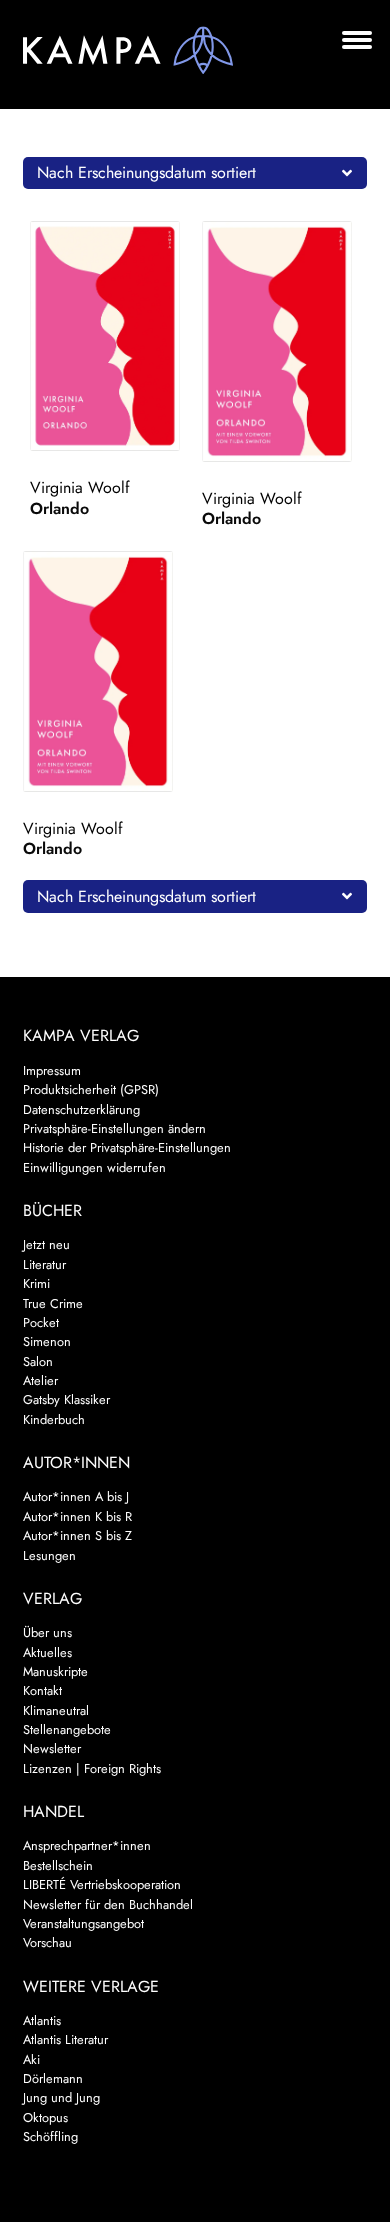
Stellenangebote (67, 1729)
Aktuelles (47, 1652)
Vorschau (47, 1942)
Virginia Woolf (80, 487)
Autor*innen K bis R (77, 1516)
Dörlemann (53, 2078)
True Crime (53, 1303)
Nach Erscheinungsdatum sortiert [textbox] (146, 172)
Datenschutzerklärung (81, 1109)
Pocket (41, 1322)
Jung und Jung (61, 2097)
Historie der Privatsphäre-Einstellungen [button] (127, 1147)
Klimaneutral (56, 1710)
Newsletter (52, 1748)
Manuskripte (55, 1671)
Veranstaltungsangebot (83, 1923)
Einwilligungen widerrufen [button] (94, 1167)
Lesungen (49, 1555)
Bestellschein (58, 1865)
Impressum (52, 1070)
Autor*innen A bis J (76, 1496)
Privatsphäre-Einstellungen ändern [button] (114, 1128)
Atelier (40, 1380)
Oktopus (45, 2117)
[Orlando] (112, 336)
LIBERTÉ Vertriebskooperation (102, 1884)
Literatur (44, 1264)
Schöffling (50, 2136)
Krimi (36, 1283)
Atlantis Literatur (65, 2039)
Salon (38, 1361)
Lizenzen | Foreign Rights (92, 1768)
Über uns (47, 1632)
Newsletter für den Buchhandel (108, 1904)
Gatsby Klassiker (66, 1399)
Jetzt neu (46, 1244)
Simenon (47, 1341)
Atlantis (42, 2020)
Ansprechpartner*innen (87, 1845)
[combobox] (195, 173)
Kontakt (42, 1690)
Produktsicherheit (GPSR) (91, 1089)
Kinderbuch (54, 1419)
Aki (31, 2059)
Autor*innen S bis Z (77, 1535)
